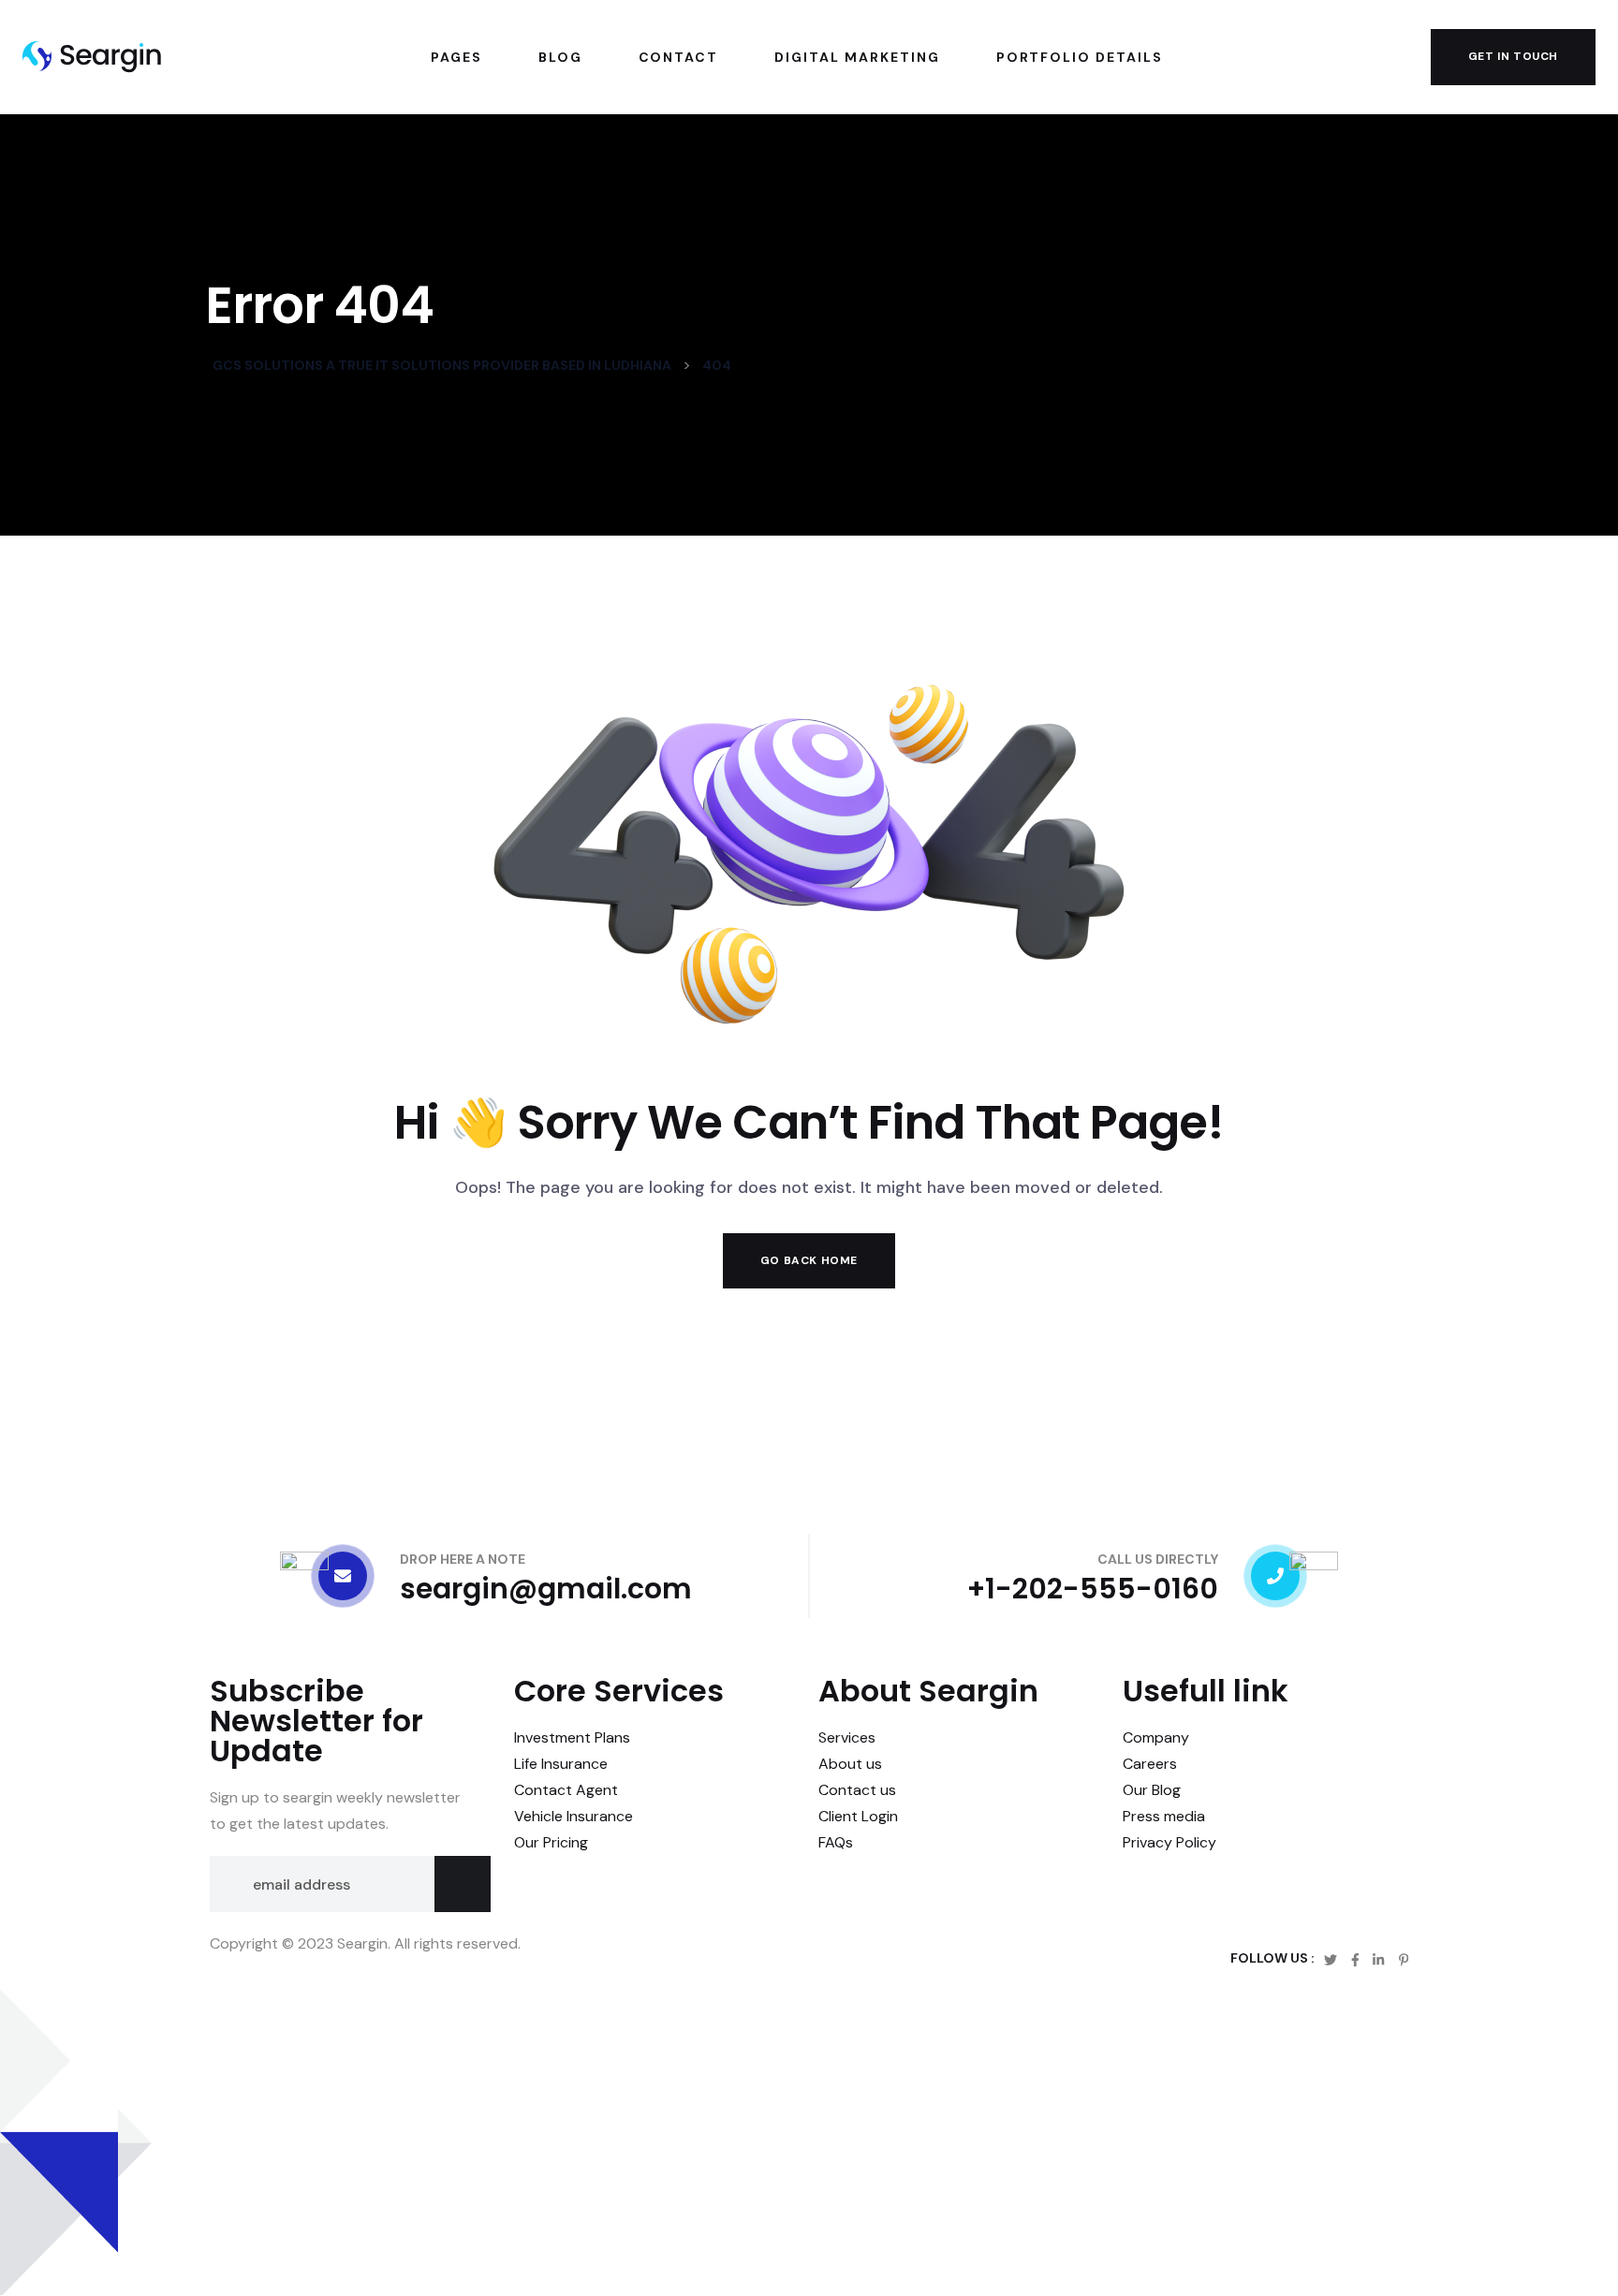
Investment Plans (572, 1737)
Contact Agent (566, 1790)
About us (850, 1764)
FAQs (836, 1842)
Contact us (857, 1790)
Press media (1164, 1816)
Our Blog (1152, 1790)
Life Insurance (561, 1764)
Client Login (858, 1816)
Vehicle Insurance (574, 1816)
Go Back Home (809, 1260)
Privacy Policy (1169, 1842)
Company (1156, 1737)
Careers (1150, 1764)
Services (847, 1737)
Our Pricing (551, 1842)
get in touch (1513, 56)
